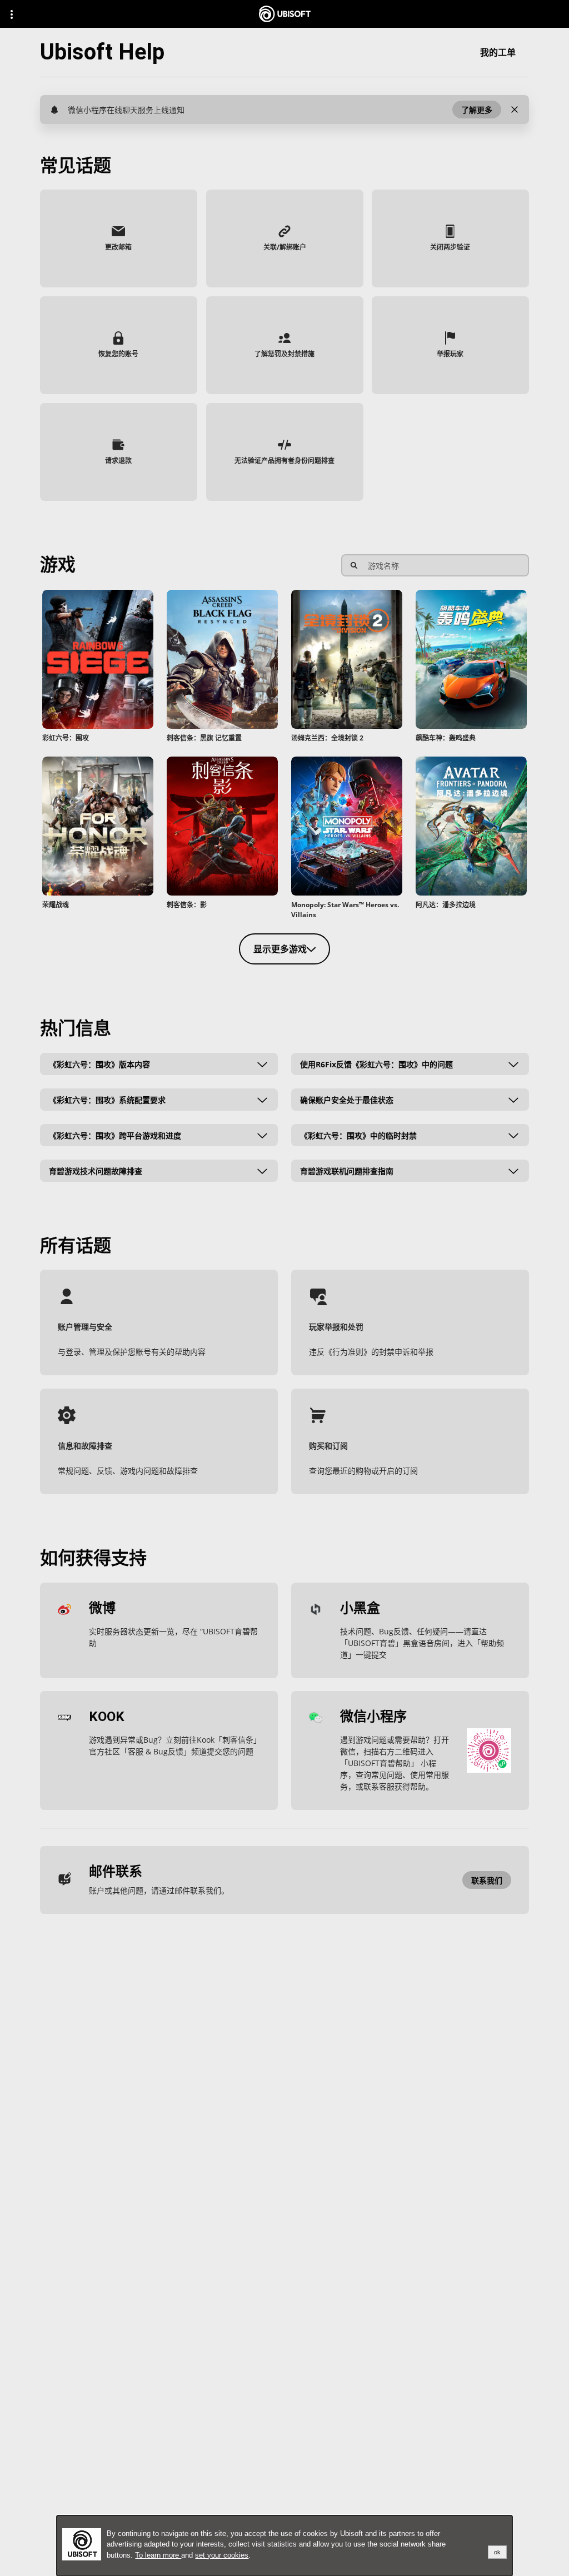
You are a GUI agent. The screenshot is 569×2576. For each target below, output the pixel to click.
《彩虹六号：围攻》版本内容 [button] (99, 1064)
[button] (477, 110)
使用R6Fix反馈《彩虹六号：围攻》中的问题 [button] (376, 1064)
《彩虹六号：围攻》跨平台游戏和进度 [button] (115, 1135)
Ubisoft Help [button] (102, 52)
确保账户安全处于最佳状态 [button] (347, 1099)
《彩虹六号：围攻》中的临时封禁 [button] (358, 1135)
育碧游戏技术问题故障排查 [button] (96, 1170)
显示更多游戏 (280, 949)
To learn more (158, 2555)
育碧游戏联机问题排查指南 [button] (347, 1170)
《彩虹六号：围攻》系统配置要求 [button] (107, 1099)
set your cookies (222, 2555)
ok (497, 2552)
